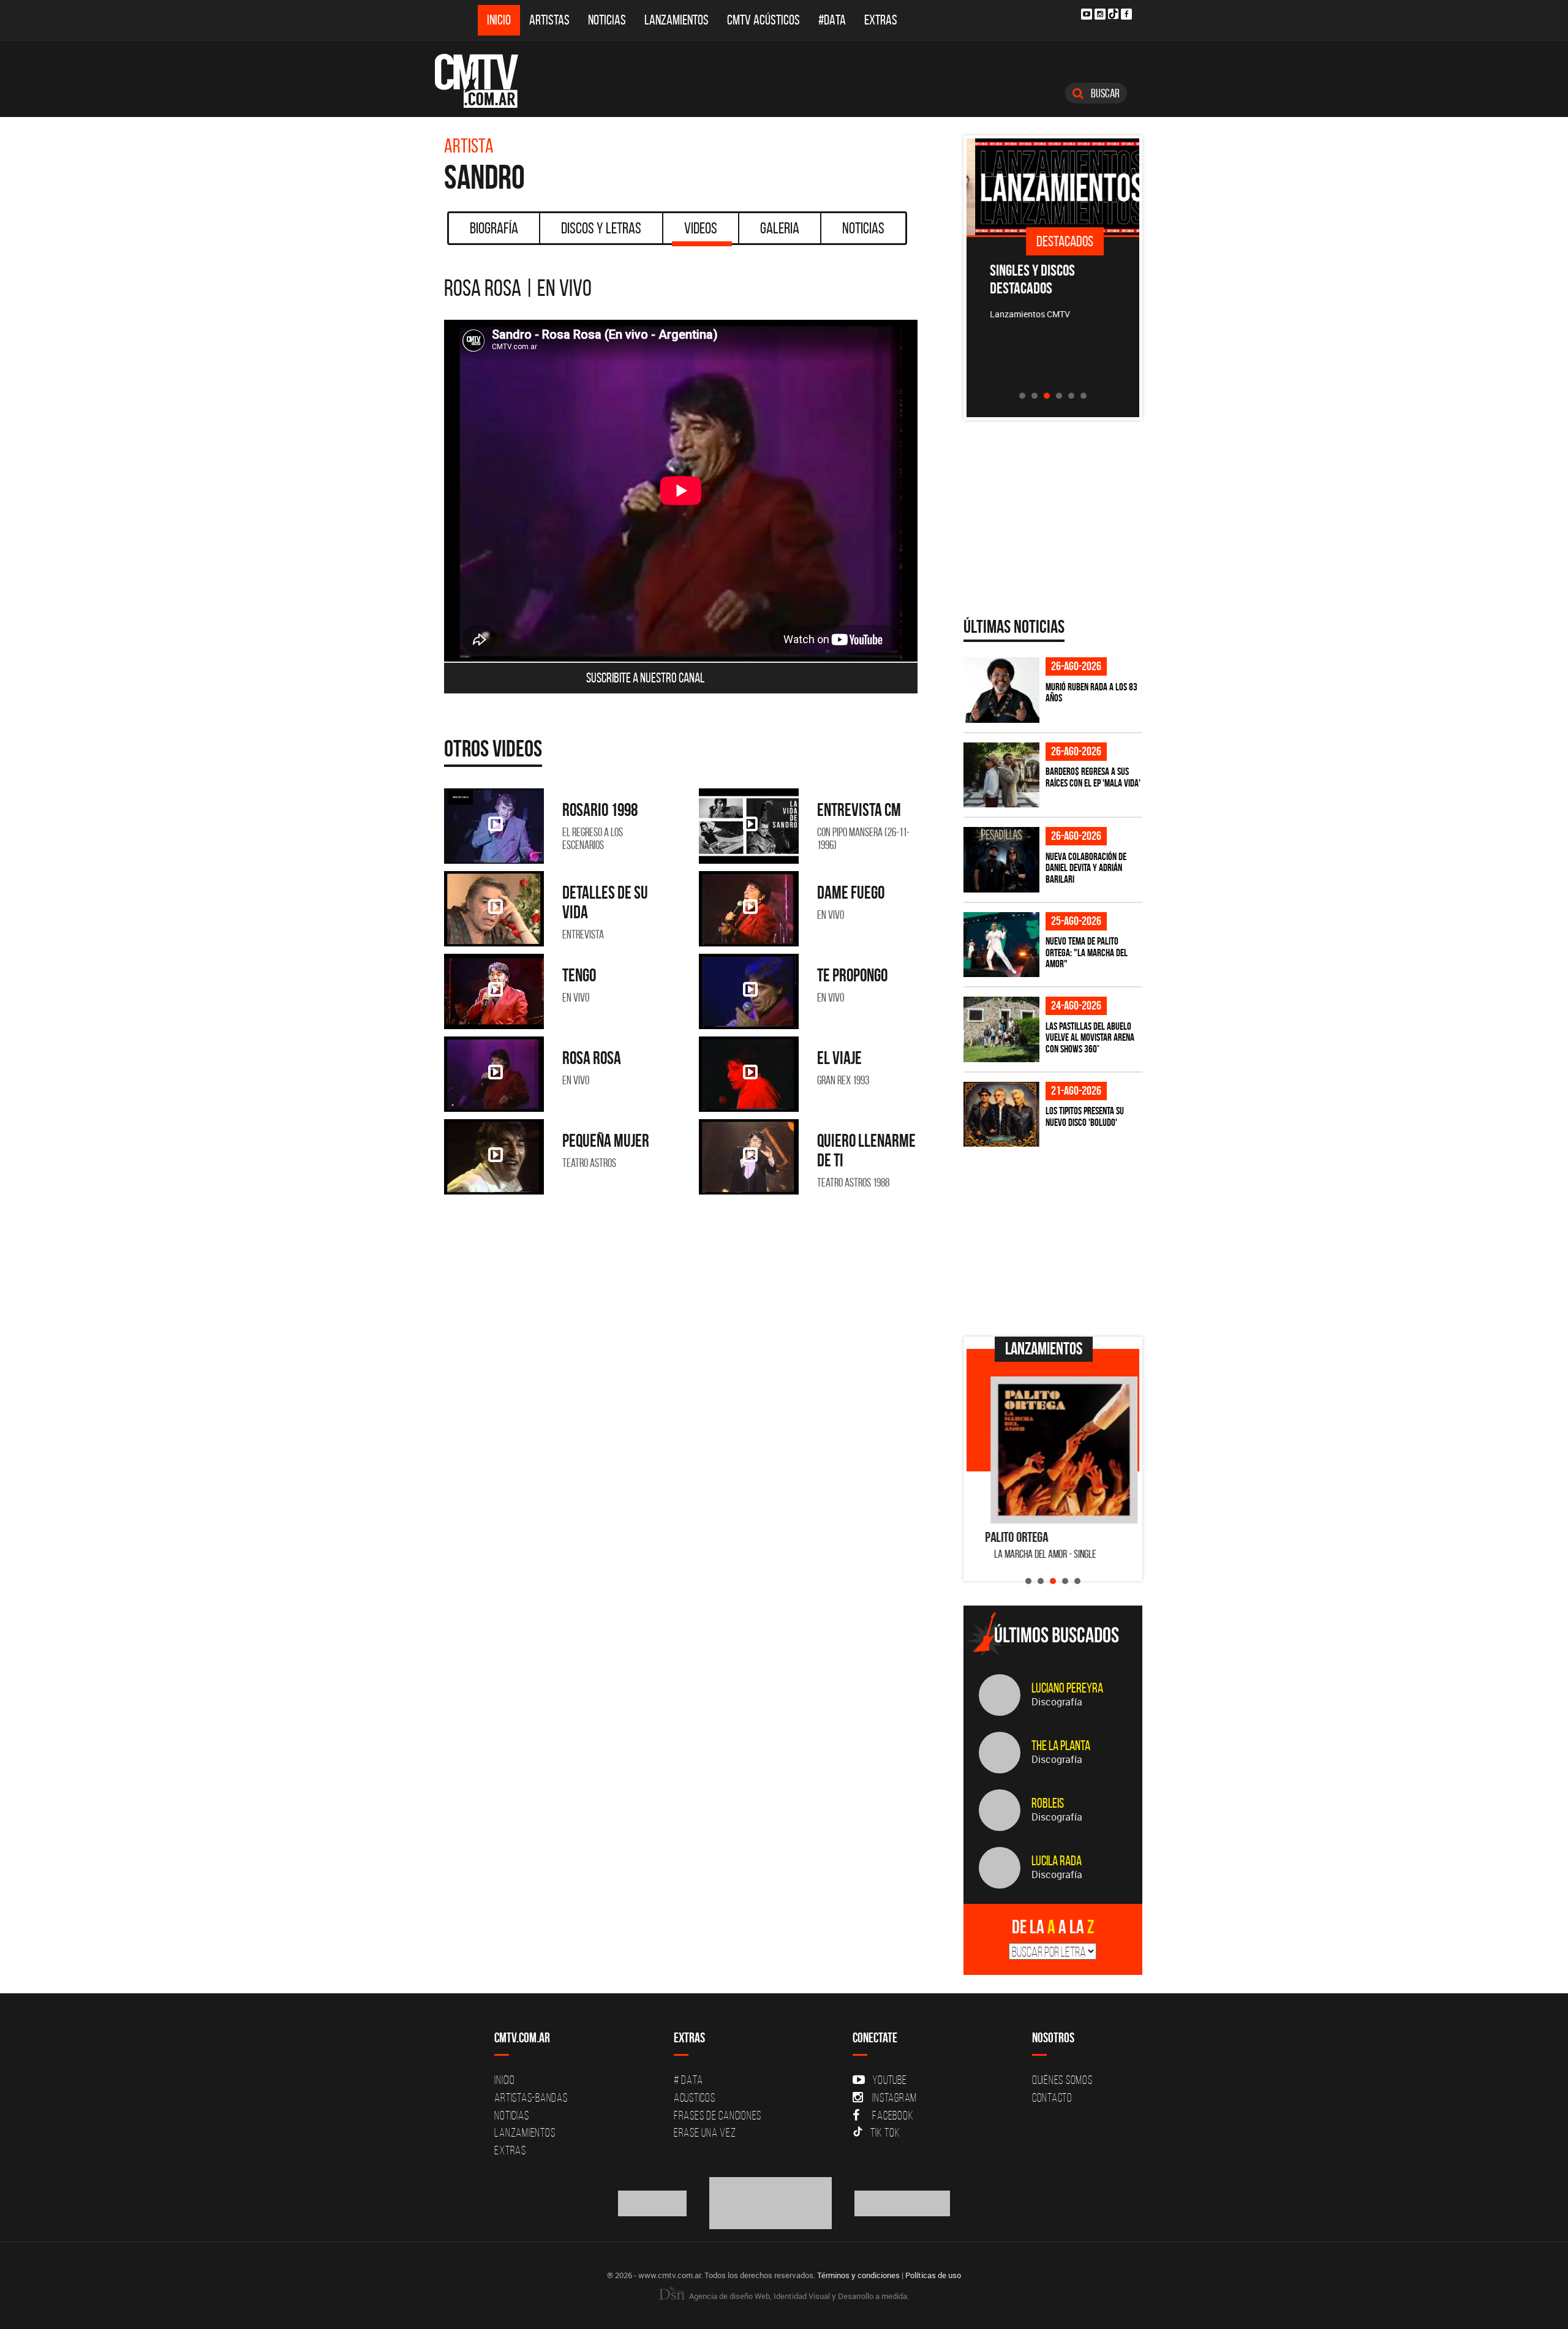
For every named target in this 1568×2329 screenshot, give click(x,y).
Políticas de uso (933, 2275)
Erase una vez (705, 2132)
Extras (881, 20)
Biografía (494, 228)
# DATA (688, 2080)
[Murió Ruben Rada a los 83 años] (1001, 690)
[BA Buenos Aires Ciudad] (771, 2202)
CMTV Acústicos (763, 20)
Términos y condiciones (858, 2275)
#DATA (832, 20)
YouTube (889, 2080)
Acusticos (695, 2097)
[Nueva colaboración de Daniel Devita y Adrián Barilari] (1001, 860)
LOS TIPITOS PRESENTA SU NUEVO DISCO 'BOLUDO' (1085, 1116)
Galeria (780, 228)
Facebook (893, 2115)
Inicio (499, 20)
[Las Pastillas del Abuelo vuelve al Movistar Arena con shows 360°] (1001, 1029)
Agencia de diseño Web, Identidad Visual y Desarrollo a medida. (798, 2296)
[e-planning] (902, 2202)
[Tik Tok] (1113, 14)
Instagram (895, 2097)
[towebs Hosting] (653, 2202)
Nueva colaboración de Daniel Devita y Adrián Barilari (1086, 868)
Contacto (1052, 2097)
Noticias (607, 20)
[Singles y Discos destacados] (1053, 187)
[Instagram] (1100, 14)
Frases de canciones (718, 2115)
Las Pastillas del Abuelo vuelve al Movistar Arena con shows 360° (1090, 1037)
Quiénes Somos (1062, 2080)
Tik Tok (885, 2132)
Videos (701, 228)
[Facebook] (1126, 14)
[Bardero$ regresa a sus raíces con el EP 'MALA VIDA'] (1001, 775)
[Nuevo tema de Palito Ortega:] (1001, 945)
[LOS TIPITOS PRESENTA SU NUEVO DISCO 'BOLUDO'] (1001, 1115)
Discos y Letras (601, 228)
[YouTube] (1087, 14)
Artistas (549, 20)
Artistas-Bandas (531, 2097)
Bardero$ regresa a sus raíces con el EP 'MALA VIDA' (1093, 777)
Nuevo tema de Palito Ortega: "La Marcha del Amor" (1087, 952)
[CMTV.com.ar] (485, 81)
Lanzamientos (677, 20)
